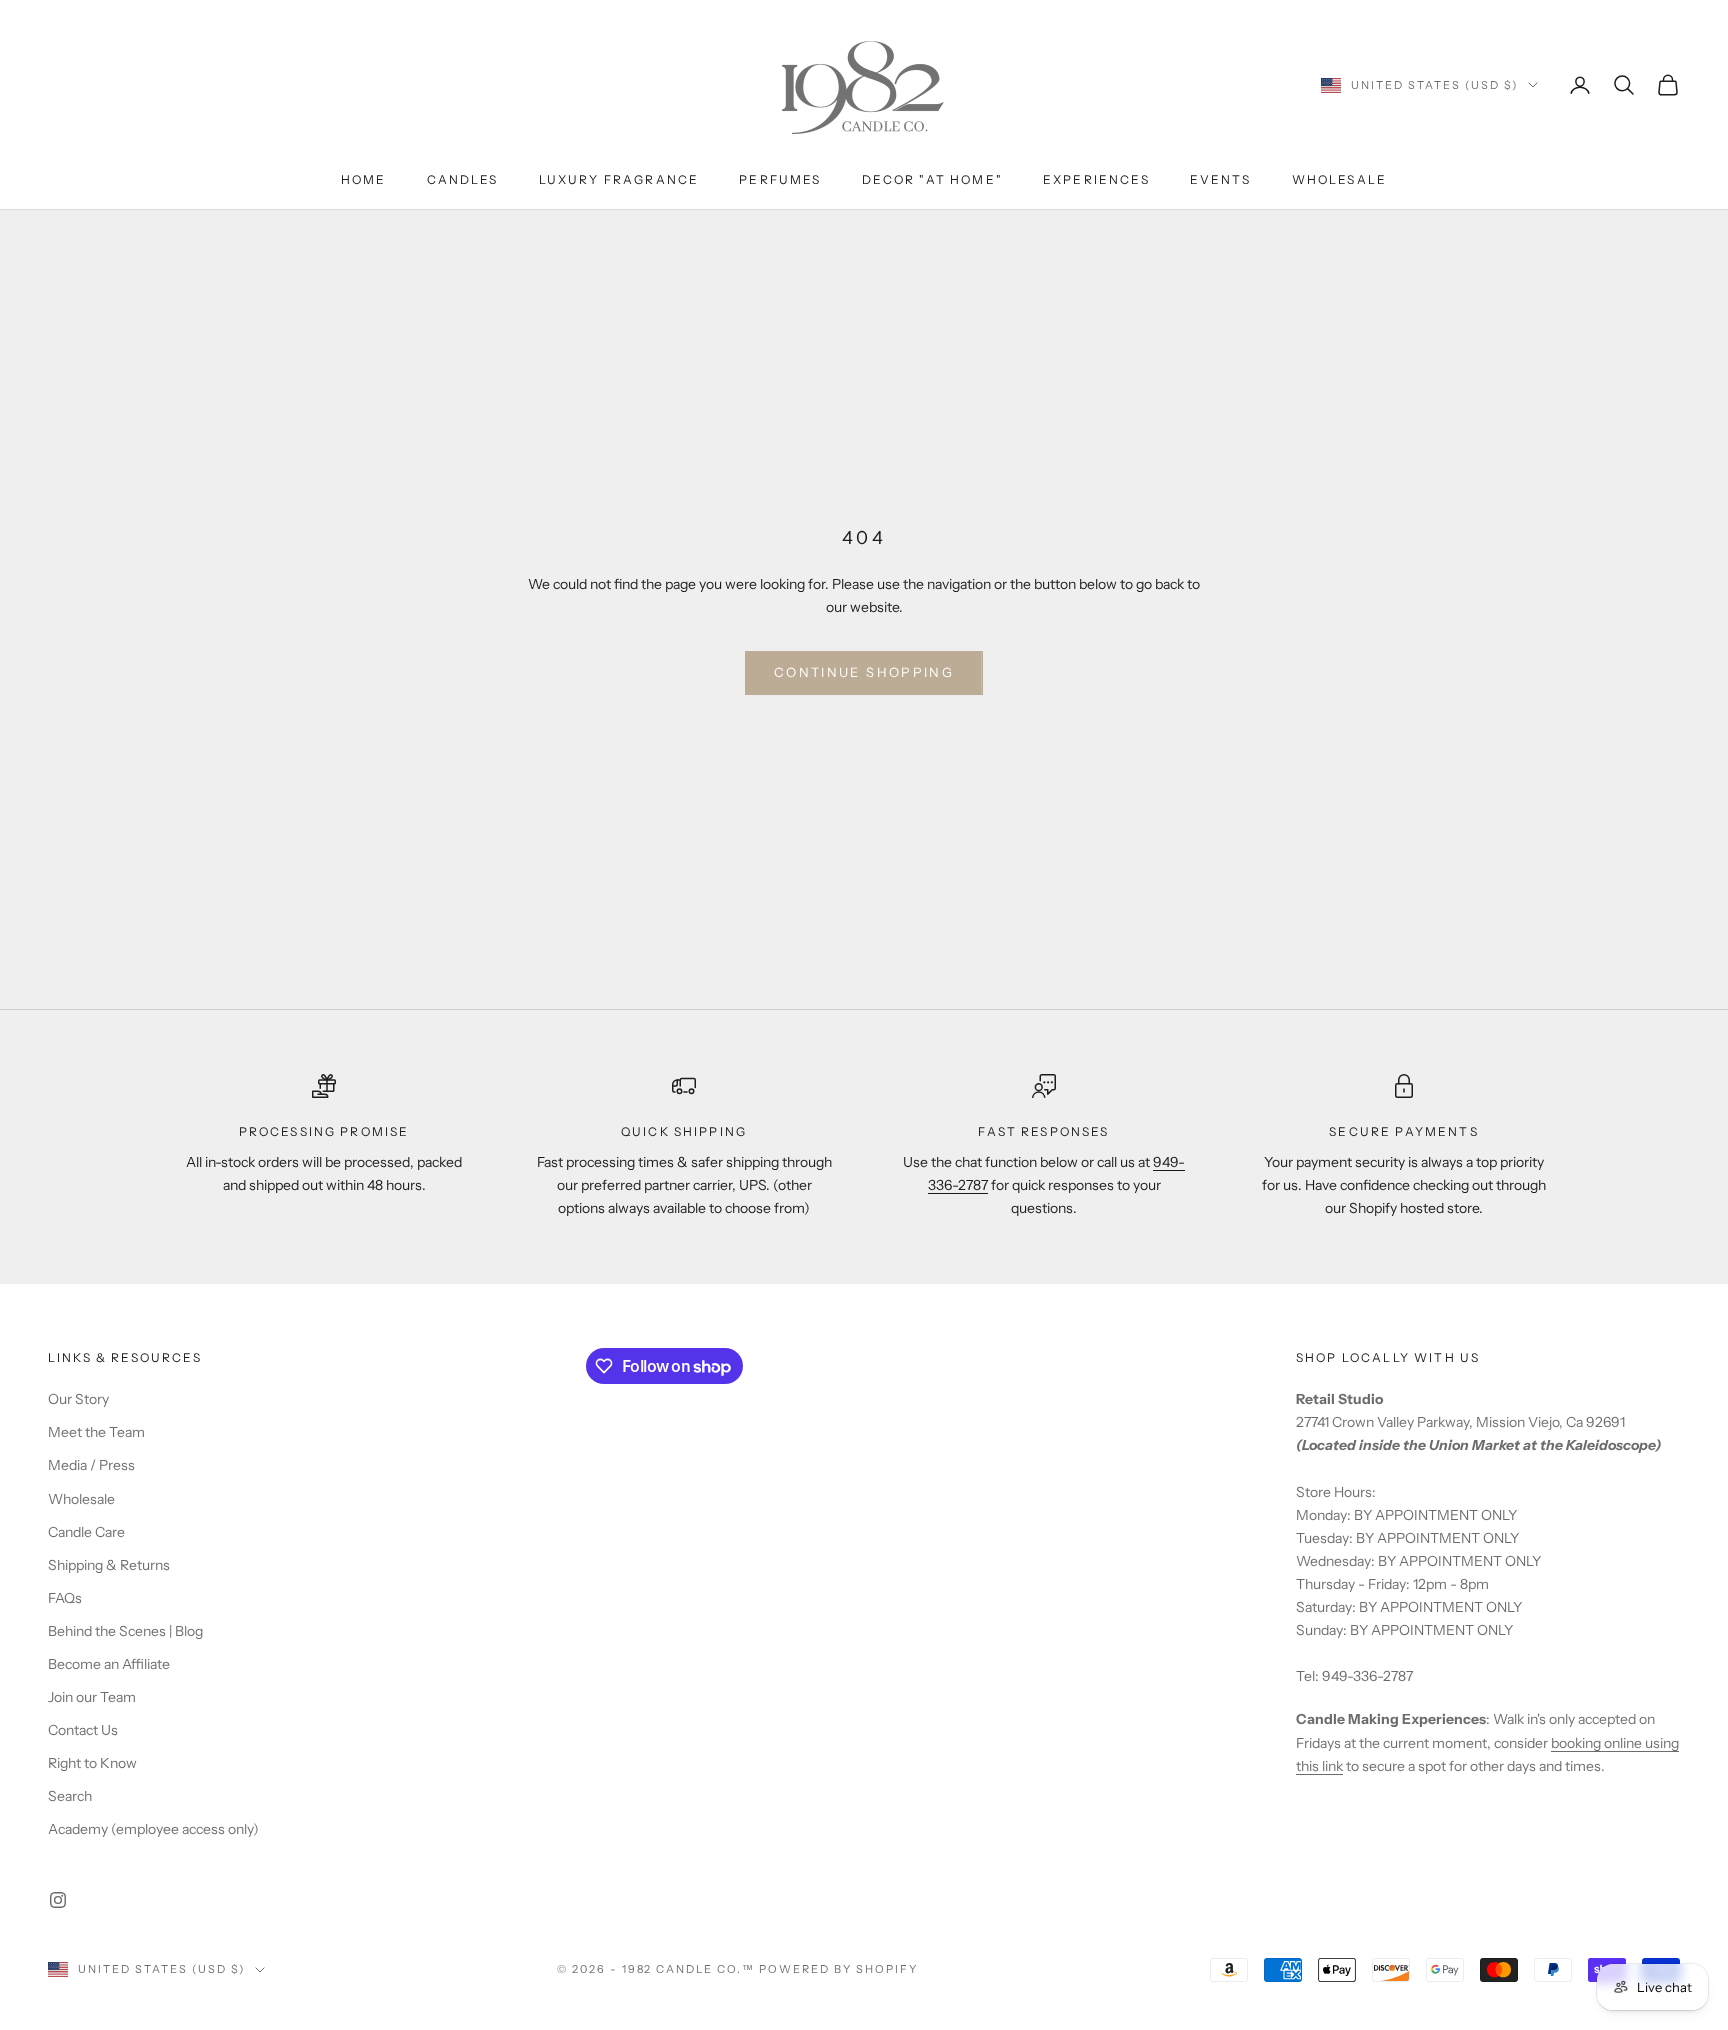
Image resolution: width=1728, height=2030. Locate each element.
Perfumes (780, 179)
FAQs (65, 1598)
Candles (463, 179)
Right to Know (92, 1763)
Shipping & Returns (109, 1565)
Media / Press (91, 1465)
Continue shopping (864, 672)
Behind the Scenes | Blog (125, 1631)
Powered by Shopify (838, 1969)
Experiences (1096, 179)
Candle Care (86, 1532)
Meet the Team (96, 1432)
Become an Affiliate (109, 1664)
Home (364, 179)
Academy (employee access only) (153, 1829)
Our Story (78, 1399)
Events (1221, 179)
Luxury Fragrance (619, 179)
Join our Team (92, 1697)
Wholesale (1339, 179)
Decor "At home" (932, 179)
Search (70, 1796)
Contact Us (83, 1730)
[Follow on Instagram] (58, 1900)
